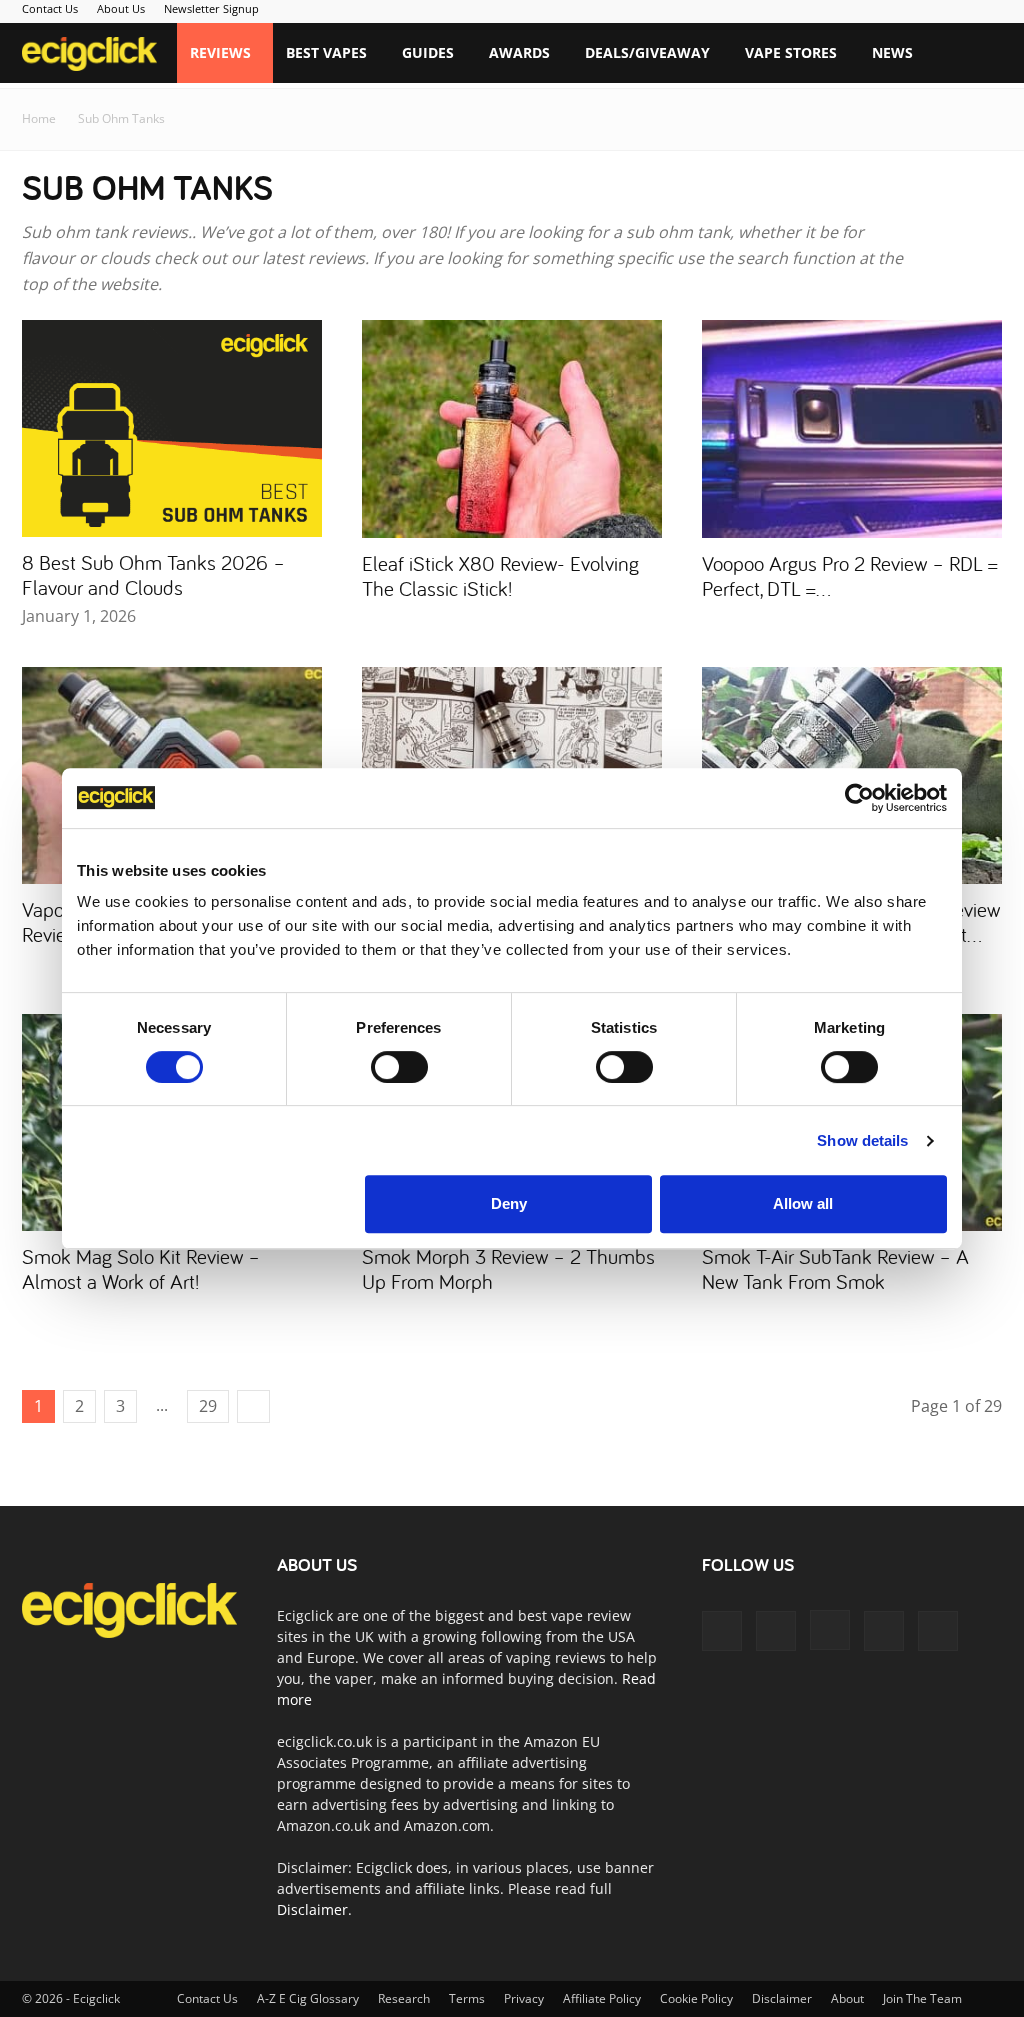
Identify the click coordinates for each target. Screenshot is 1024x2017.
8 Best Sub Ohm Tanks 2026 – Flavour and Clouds (153, 574)
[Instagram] (830, 1630)
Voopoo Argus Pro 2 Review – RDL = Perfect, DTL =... (850, 575)
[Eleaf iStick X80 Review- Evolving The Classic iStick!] (512, 429)
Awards (519, 52)
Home (39, 118)
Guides (428, 52)
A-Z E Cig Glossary (308, 1998)
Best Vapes (326, 52)
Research (404, 1998)
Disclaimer (312, 1909)
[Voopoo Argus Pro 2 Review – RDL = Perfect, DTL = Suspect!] (852, 429)
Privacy (524, 1998)
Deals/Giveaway (647, 52)
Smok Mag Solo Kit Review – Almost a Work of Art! (141, 1268)
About (847, 1998)
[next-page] (253, 1406)
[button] (978, 54)
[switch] (399, 1067)
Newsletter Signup (211, 8)
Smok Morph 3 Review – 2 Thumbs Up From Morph (508, 1268)
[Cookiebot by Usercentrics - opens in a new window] (859, 798)
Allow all (803, 1203)
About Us (121, 8)
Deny (509, 1203)
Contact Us (50, 8)
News (892, 52)
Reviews (220, 52)
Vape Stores (791, 52)
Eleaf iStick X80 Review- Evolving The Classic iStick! (500, 575)
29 (208, 1406)
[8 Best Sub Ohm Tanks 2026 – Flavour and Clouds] (172, 428)
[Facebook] (722, 1631)
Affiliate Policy (602, 1998)
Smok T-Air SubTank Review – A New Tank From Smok (835, 1268)
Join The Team (922, 1998)
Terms (467, 1998)
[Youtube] (938, 1631)
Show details (862, 1140)
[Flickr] (776, 1631)
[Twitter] (884, 1631)
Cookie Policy (696, 1998)
